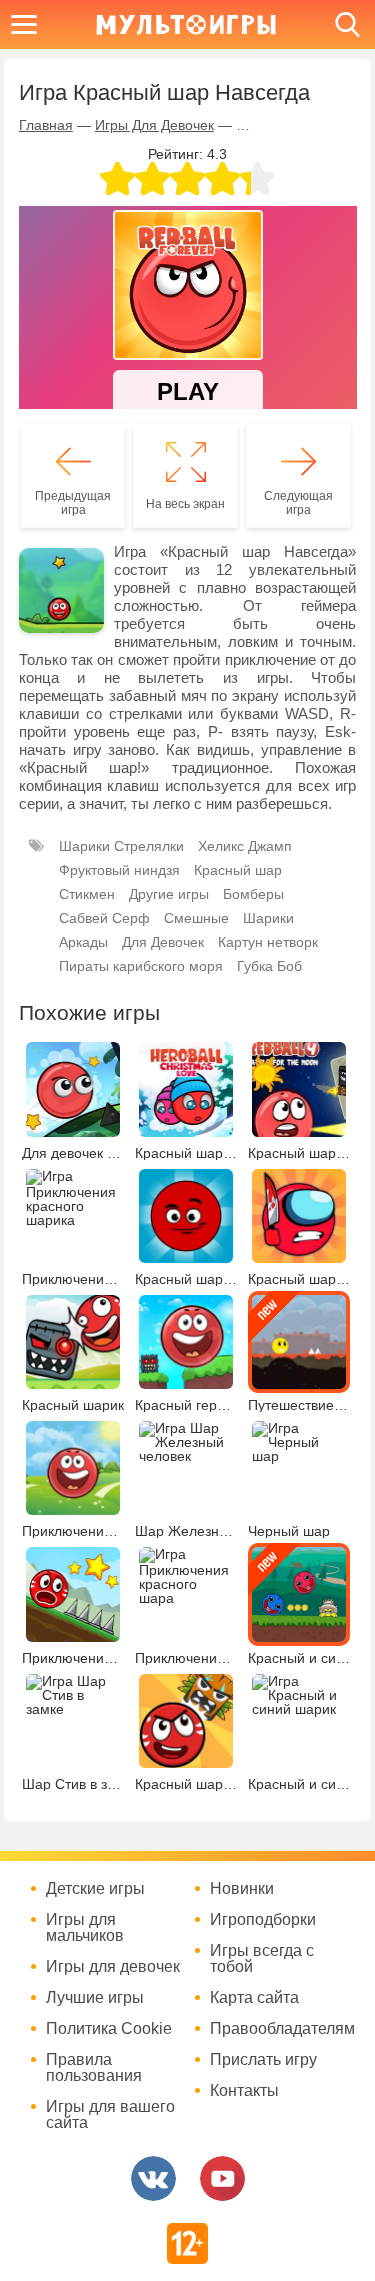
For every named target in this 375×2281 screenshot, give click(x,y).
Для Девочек (163, 942)
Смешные (196, 918)
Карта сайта (254, 1998)
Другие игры (169, 894)
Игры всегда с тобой (262, 1959)
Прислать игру (263, 2060)
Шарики (268, 918)
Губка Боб (269, 966)
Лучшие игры (95, 1998)
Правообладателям (280, 2029)
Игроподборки (263, 1920)
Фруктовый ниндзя (119, 870)
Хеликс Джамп (245, 846)
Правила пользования (94, 2068)
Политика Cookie (109, 2029)
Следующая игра (298, 503)
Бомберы (253, 894)
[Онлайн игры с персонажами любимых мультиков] (186, 24)
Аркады (83, 942)
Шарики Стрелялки (121, 846)
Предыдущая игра (73, 503)
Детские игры (95, 1889)
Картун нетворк (268, 942)
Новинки (242, 1889)
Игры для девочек (113, 1967)
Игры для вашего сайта (110, 2115)
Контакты (244, 2091)
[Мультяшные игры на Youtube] (222, 2178)
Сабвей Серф (104, 918)
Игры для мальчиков (85, 1928)
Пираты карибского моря (141, 966)
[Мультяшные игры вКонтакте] (153, 2178)
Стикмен (87, 894)
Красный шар (238, 870)
